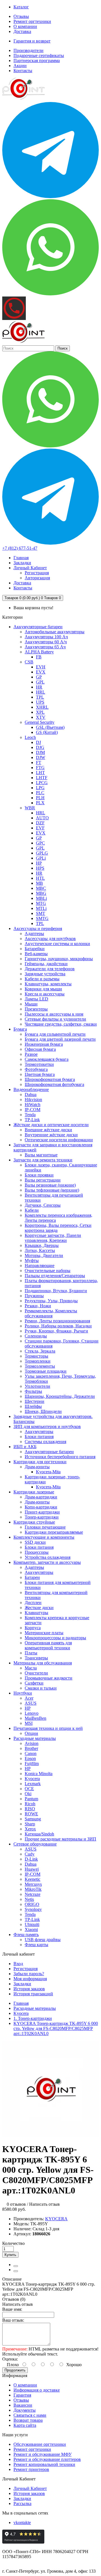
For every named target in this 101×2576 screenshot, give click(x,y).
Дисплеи (33, 1603)
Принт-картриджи (42, 1512)
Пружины (34, 1296)
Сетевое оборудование (35, 1844)
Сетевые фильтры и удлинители (55, 1019)
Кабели (32, 1210)
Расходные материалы (35, 1738)
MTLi (41, 908)
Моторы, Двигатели (44, 1255)
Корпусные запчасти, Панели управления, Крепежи (53, 1238)
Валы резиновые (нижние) (50, 1185)
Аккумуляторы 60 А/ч (46, 642)
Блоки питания (39, 1437)
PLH (40, 798)
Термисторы (36, 1356)
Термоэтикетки (39, 1064)
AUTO (42, 818)
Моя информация (30, 1979)
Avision (32, 1743)
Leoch (30, 737)
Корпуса (33, 1628)
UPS (40, 702)
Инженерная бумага (44, 1044)
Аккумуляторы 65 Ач (45, 647)
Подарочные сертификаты (39, 55)
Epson (30, 1758)
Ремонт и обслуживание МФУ (43, 2454)
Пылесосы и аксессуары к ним (54, 1014)
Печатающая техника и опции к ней (48, 1728)
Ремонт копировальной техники (44, 2464)
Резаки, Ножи (38, 1306)
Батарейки (35, 949)
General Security (40, 722)
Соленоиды (36, 1336)
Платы (31, 1653)
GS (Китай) (47, 732)
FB (39, 657)
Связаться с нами (30, 2415)
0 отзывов (16, 2204)
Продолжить (15, 2370)
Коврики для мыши (43, 989)
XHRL (42, 707)
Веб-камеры (36, 954)
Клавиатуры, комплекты (48, 984)
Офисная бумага (40, 1049)
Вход (18, 1964)
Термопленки (38, 1361)
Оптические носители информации (59, 1140)
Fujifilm (32, 1763)
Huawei (32, 1869)
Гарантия (22, 2395)
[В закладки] (16, 2266)
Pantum (31, 1799)
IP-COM (33, 1110)
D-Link (31, 1859)
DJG (40, 747)
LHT (40, 773)
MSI (29, 1723)
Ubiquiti (32, 1924)
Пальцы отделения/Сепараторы (55, 1276)
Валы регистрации (43, 1180)
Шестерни (35, 1401)
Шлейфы (33, 1406)
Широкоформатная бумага (50, 1079)
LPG (40, 788)
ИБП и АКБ (25, 1447)
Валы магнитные (41, 1155)
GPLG (42, 853)
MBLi (41, 898)
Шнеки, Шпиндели (43, 1411)
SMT (41, 913)
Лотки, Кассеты (40, 1250)
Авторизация (37, 578)
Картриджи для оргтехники (40, 1462)
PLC (40, 793)
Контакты (23, 71)
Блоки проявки (39, 1175)
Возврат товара (28, 2420)
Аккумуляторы (39, 1431)
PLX (40, 803)
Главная (21, 2003)
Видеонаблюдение (31, 1089)
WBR (30, 808)
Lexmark (33, 1784)
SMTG (42, 918)
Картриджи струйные (34, 1522)
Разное (31, 1054)
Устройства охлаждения (48, 1557)
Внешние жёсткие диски (48, 1130)
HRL (41, 692)
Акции (20, 66)
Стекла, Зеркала (40, 1351)
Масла (31, 1668)
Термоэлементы (40, 1366)
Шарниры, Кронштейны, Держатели (60, 1396)
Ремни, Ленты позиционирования (57, 1321)
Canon (31, 1753)
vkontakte (22, 2522)
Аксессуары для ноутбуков (50, 939)
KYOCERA (56, 2219)
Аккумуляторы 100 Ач (46, 637)
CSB (29, 662)
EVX (41, 672)
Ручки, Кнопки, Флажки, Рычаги (56, 1331)
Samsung (33, 1819)
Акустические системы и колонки (57, 944)
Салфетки (34, 1683)
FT (39, 762)
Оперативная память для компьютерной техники (48, 1645)
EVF (40, 828)
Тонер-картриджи (42, 1517)
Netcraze (33, 1894)
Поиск (63, 348)
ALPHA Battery (39, 652)
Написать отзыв (44, 2204)
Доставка (22, 31)
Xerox (30, 1829)
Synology (33, 1909)
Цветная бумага (40, 1074)
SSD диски (35, 1542)
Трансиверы (36, 1658)
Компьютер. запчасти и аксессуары (47, 1562)
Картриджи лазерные (34, 1492)
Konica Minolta (39, 1774)
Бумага (20, 1029)
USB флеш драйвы (43, 1940)
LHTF (42, 778)
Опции (31, 1733)
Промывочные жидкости (49, 1678)
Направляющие (40, 1266)
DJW (41, 757)
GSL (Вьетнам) (50, 727)
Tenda (30, 1115)
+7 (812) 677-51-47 (20, 548)
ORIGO (32, 1904)
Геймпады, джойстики (46, 964)
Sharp (30, 1824)
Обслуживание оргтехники (40, 2444)
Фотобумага (36, 1069)
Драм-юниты (37, 1467)
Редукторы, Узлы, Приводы (51, 1301)
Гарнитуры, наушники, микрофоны (59, 959)
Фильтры (33, 1391)
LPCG (42, 783)
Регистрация (37, 573)
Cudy (30, 1854)
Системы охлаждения (45, 1442)
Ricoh (30, 1804)
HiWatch (33, 1105)
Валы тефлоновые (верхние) (52, 1190)
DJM (40, 752)
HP (39, 863)
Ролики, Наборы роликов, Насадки (58, 1326)
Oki (28, 1794)
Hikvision (33, 1100)
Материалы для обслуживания (43, 1663)
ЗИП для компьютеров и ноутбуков (47, 1426)
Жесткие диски (39, 1608)
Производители (28, 50)
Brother (31, 1748)
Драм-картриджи (41, 1497)
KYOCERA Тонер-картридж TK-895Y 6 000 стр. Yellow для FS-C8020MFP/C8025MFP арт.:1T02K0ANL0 (56, 2028)
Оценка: (10, 2359)
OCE (29, 1789)
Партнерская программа (37, 61)
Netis (29, 1899)
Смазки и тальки (41, 1688)
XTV (41, 717)
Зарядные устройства (45, 974)
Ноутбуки (23, 1693)
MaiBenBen (35, 1718)
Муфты (32, 1260)
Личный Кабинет (30, 2488)
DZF (40, 823)
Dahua (31, 1094)
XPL (40, 712)
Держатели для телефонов (50, 969)
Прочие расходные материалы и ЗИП (60, 1839)
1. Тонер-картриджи (33, 2018)
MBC (41, 888)
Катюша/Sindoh (39, 1834)
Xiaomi (31, 1929)
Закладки (22, 1984)
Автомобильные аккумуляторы (55, 632)
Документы (25, 2410)
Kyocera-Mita (48, 1472)
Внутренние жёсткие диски (51, 1135)
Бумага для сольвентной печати (55, 1034)
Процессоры (37, 1552)
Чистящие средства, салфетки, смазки (61, 1024)
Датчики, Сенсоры (43, 1205)
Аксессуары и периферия (38, 928)
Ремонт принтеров (31, 2469)
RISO (30, 1809)
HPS (40, 868)
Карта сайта (25, 2425)
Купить (10, 2255)
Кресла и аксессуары (45, 994)
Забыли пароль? (29, 1974)
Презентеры (36, 1009)
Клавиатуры (36, 1613)
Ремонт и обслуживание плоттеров (47, 2459)
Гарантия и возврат (32, 41)
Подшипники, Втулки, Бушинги (56, 1291)
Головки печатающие (45, 1527)
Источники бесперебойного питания (60, 1457)
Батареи (32, 1577)
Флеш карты (36, 1945)
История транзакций (33, 1994)
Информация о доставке (37, 2390)
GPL (40, 682)
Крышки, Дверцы (42, 1245)
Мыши (31, 1004)
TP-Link (32, 1120)
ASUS (31, 1703)
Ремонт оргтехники (32, 21)
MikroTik (33, 1889)
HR (39, 687)
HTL (40, 878)
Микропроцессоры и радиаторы (55, 1638)
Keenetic (33, 1879)
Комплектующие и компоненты (44, 1537)
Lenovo (32, 1713)
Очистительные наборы (48, 1271)
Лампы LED (36, 999)
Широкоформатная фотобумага (54, 1084)
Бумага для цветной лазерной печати (60, 1039)
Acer (29, 1698)
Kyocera (32, 1779)
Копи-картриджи (41, 1507)
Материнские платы (44, 1633)
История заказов (29, 1989)
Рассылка (22, 2503)
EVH (41, 667)
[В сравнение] (16, 2271)
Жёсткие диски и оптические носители (51, 1125)
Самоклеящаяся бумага (47, 1059)
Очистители (36, 1673)
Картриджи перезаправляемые (54, 1532)
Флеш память (26, 1935)
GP (39, 677)
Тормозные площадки (46, 1371)
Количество (13, 2243)
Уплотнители (37, 1386)
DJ (38, 742)
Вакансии (23, 2405)
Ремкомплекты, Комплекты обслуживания (51, 1313)
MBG (41, 893)
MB (39, 883)
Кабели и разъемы (42, 979)
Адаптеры (34, 934)
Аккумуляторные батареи (38, 627)
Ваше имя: (12, 2309)
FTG (40, 768)
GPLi (41, 858)
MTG (41, 903)
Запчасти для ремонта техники (43, 1160)
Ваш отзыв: (13, 2320)
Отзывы (21, 16)
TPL (40, 697)
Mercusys (33, 1884)
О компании (25, 26)
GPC (40, 843)
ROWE (31, 1814)
